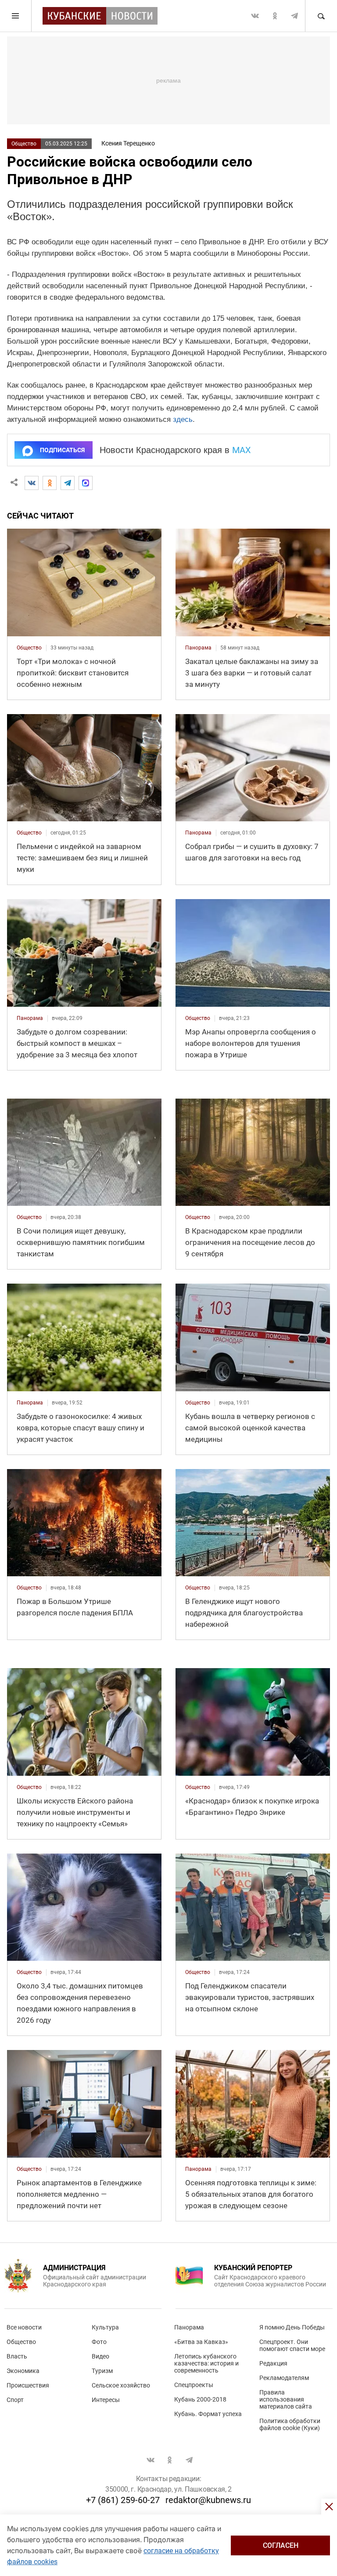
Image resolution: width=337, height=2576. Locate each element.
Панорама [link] (198, 648)
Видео (100, 2356)
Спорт (15, 2400)
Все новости (24, 2327)
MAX (242, 450)
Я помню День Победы (292, 2327)
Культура (105, 2327)
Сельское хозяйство (121, 2385)
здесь (183, 419)
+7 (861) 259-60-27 (123, 2500)
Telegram (294, 16)
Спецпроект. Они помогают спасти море (292, 2345)
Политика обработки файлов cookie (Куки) (290, 2424)
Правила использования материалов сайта (286, 2399)
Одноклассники (275, 16)
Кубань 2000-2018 (200, 2399)
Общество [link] (29, 648)
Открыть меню (16, 16)
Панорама (189, 2327)
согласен (281, 2545)
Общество (24, 144)
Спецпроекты (194, 2385)
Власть (17, 2356)
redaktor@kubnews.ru (208, 2500)
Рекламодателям (284, 2378)
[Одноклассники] (50, 483)
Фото (99, 2342)
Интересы (106, 2400)
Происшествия (28, 2385)
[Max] (86, 483)
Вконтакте (255, 16)
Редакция (273, 2363)
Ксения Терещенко (128, 143)
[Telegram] (68, 483)
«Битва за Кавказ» (201, 2342)
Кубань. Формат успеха (208, 2414)
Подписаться (62, 450)
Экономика (23, 2371)
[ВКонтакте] (32, 483)
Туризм (102, 2371)
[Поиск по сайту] (321, 16)
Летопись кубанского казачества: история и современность (206, 2363)
